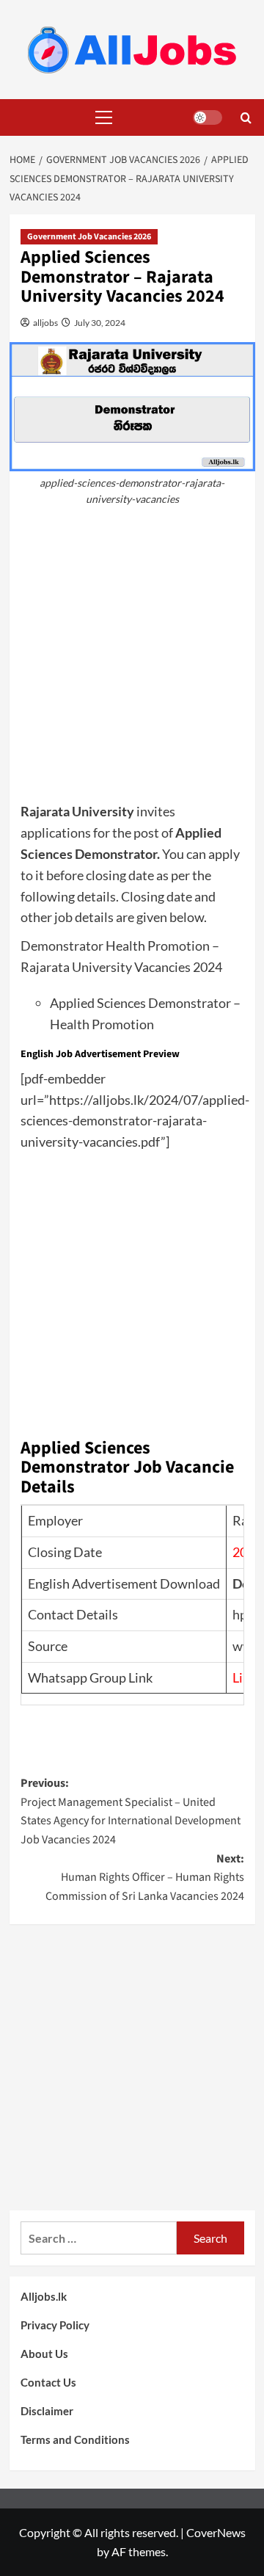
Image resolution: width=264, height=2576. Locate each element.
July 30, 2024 (99, 323)
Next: (145, 1877)
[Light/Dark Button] (208, 117)
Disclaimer (47, 2411)
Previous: (131, 1811)
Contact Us (48, 2382)
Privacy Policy (55, 2325)
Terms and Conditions (75, 2439)
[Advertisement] (132, 661)
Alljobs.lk (44, 2296)
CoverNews (216, 2532)
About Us (44, 2354)
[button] (101, 117)
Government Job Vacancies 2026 (89, 237)
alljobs (45, 323)
